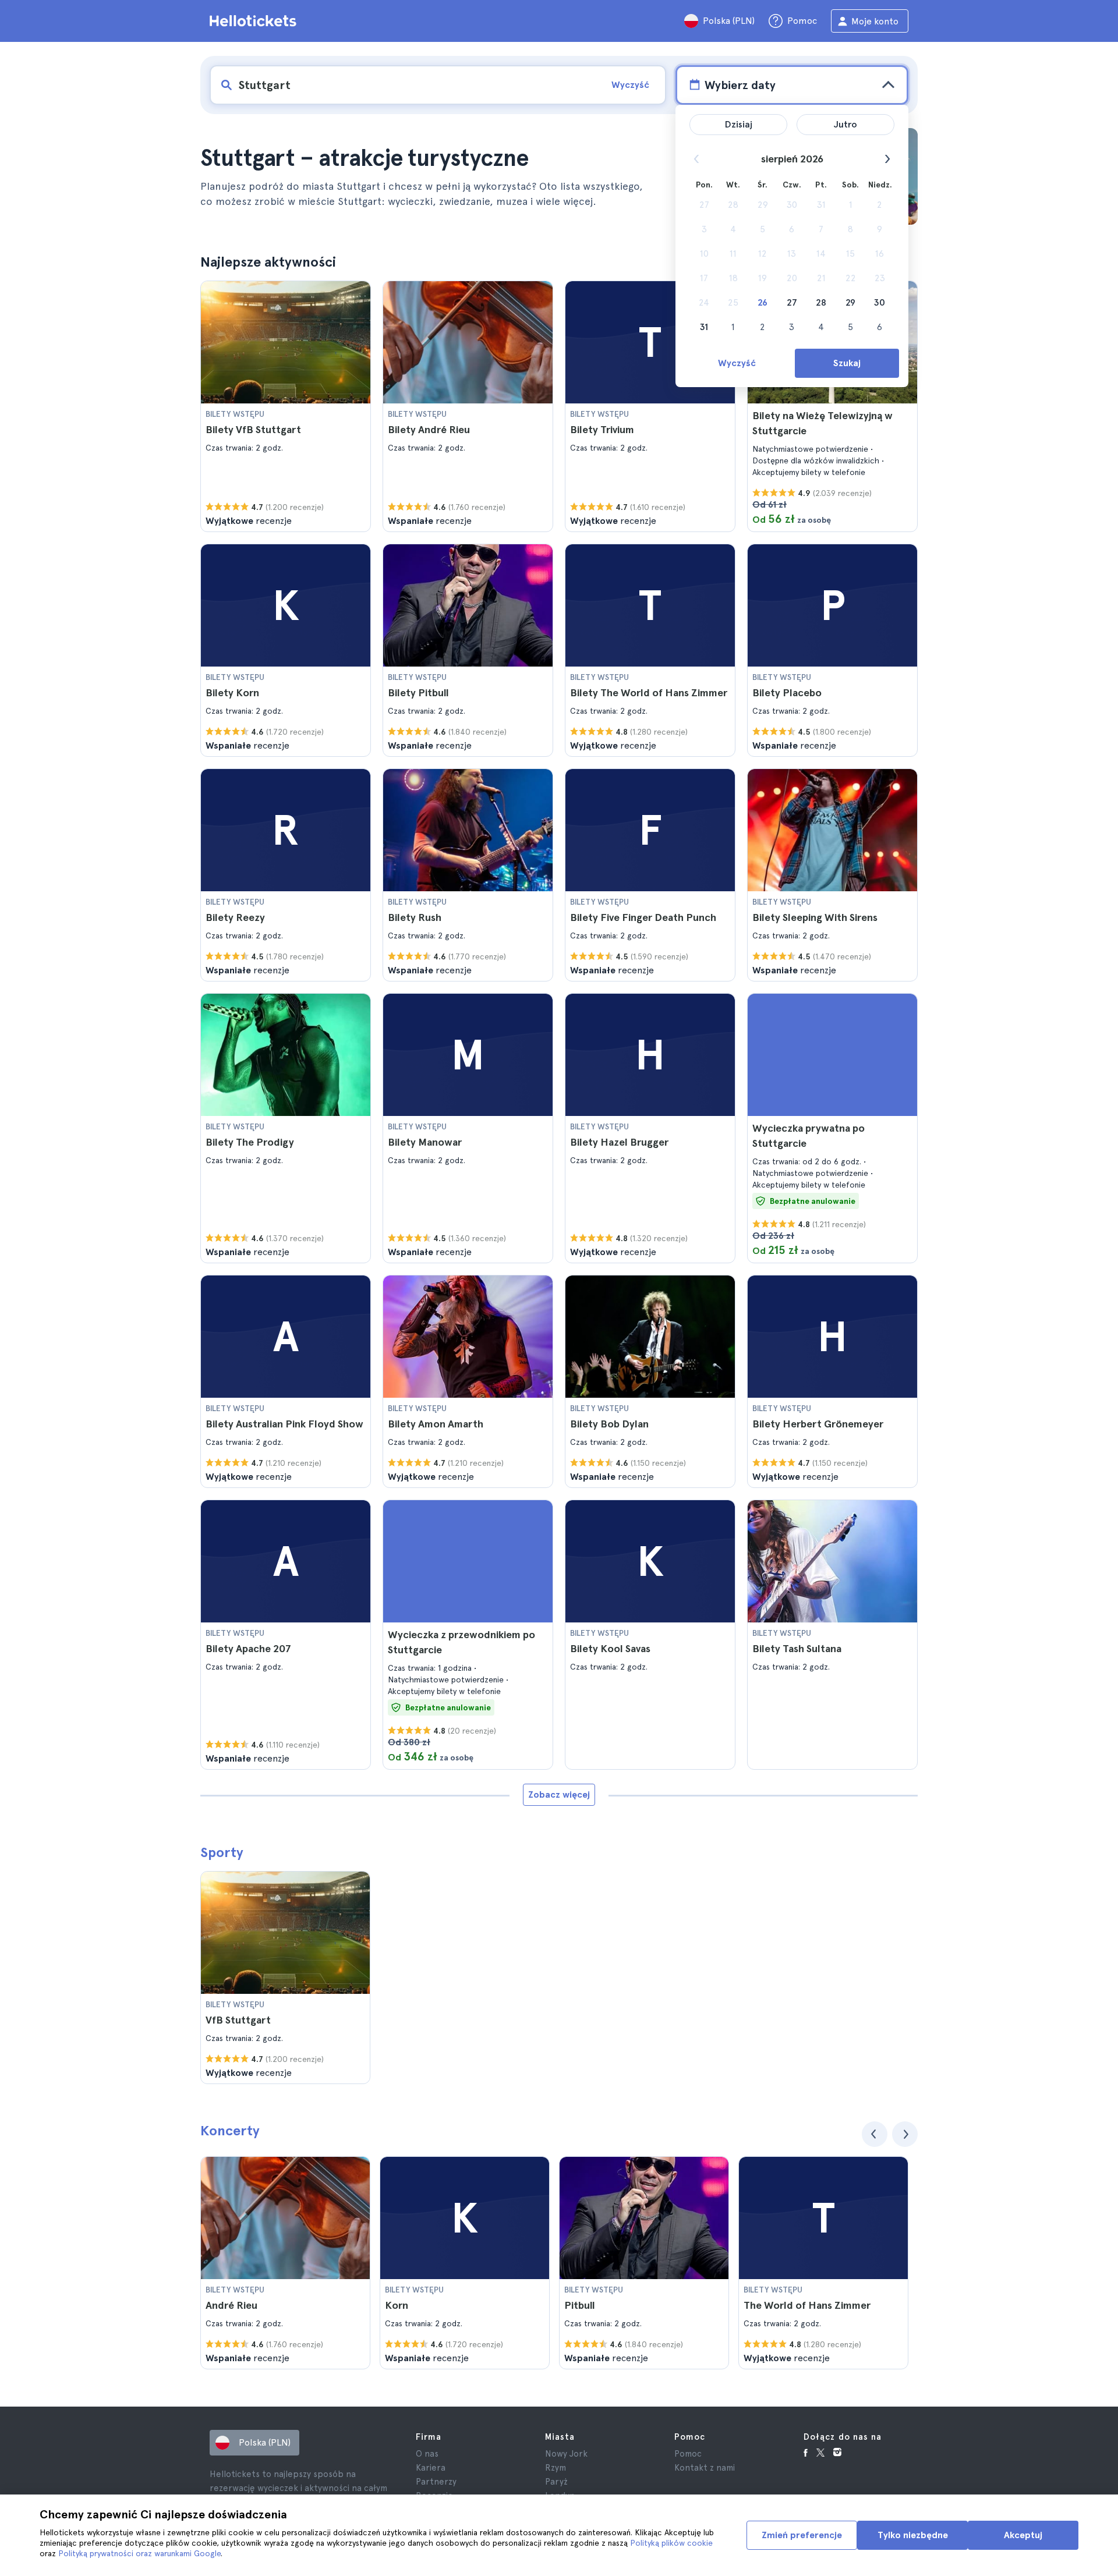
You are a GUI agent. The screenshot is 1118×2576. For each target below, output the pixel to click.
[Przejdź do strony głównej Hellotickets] (255, 21)
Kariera (431, 2468)
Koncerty (230, 2130)
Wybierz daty (740, 85)
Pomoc (688, 2454)
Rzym (556, 2468)
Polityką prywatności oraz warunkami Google (139, 2553)
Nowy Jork (566, 2454)
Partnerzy (436, 2482)
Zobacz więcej (559, 1794)
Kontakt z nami (705, 2468)
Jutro (845, 124)
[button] (286, 406)
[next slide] (905, 2134)
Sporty (222, 1852)
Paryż (556, 2482)
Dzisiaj (739, 124)
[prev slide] (875, 2134)
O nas (427, 2454)
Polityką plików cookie (671, 2543)
